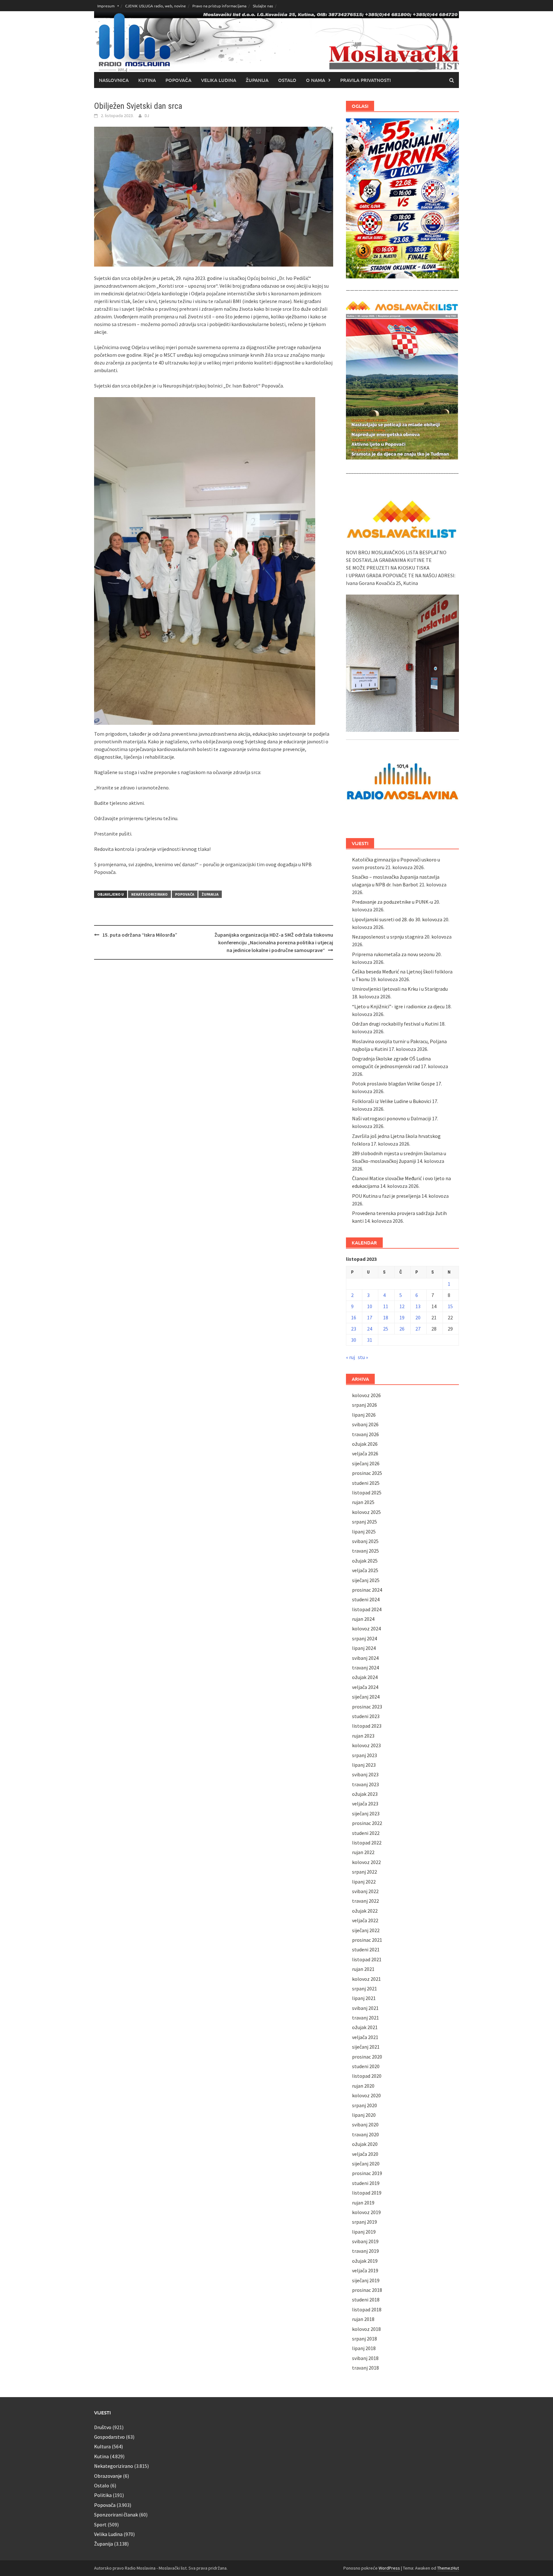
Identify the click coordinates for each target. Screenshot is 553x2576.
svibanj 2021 (365, 2008)
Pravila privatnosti (365, 80)
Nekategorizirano (149, 894)
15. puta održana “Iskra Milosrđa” (140, 935)
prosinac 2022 (367, 1823)
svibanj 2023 (365, 1774)
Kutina (147, 80)
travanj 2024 (365, 1668)
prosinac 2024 (367, 1590)
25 (386, 1329)
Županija (257, 80)
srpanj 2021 (365, 1988)
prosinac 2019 (367, 2173)
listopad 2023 (367, 1726)
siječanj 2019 (366, 2280)
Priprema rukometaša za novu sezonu (393, 954)
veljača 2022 (365, 1920)
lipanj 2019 (364, 2232)
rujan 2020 (363, 2086)
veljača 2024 (365, 1687)
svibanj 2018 (365, 2358)
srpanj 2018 (365, 2339)
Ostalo (287, 80)
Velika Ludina (219, 80)
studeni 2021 (366, 1949)
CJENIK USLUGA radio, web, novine (156, 6)
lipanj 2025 (364, 1532)
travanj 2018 (365, 2368)
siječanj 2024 (366, 1697)
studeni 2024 (366, 1599)
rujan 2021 (363, 1969)
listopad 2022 (367, 1843)
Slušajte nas (263, 6)
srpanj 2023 (365, 1755)
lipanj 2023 (364, 1765)
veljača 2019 (365, 2270)
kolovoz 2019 (366, 2212)
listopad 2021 (367, 1959)
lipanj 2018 (364, 2348)
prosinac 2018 (367, 2290)
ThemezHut (448, 2568)
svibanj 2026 (365, 1424)
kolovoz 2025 (366, 1512)
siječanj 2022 (366, 1930)
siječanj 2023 (366, 1813)
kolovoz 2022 (366, 1862)
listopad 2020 (367, 2076)
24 (370, 1329)
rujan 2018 (363, 2319)
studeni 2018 (366, 2300)
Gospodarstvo (109, 2437)
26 (402, 1329)
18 (386, 1317)
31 (370, 1340)
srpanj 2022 (365, 1872)
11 (386, 1306)
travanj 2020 (365, 2134)
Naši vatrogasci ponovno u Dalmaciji (392, 1118)
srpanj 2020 (365, 2105)
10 (370, 1306)
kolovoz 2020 (366, 2095)
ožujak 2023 (365, 1794)
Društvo (103, 2427)
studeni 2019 (366, 2183)
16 (354, 1317)
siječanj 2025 (366, 1580)
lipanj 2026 (364, 1415)
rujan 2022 (363, 1852)
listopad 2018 (367, 2309)
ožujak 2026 (365, 1444)
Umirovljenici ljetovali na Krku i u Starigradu (400, 989)
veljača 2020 (365, 2154)
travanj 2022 (365, 1901)
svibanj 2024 (365, 1658)
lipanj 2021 (364, 1998)
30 (354, 1340)
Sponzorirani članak (116, 2515)
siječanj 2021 (366, 2047)
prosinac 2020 (367, 2057)
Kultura (102, 2446)
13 (418, 1306)
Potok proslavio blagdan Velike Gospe (393, 1084)
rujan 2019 (363, 2203)
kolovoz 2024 (366, 1628)
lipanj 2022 (364, 1882)
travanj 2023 (365, 1784)
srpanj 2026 (365, 1405)
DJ (147, 116)
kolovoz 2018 (366, 2329)
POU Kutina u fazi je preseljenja (386, 1196)
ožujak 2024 (365, 1677)
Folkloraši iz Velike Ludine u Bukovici (392, 1101)
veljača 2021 (365, 2037)
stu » (363, 1357)
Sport (100, 2524)
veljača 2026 (365, 1453)
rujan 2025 (363, 1502)
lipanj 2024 (364, 1648)
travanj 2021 (365, 2018)
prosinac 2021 (367, 1940)
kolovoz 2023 (366, 1745)
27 (418, 1329)
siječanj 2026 (366, 1463)
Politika (103, 2495)
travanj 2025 (365, 1551)
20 (418, 1317)
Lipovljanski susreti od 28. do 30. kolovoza (397, 919)
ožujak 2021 (365, 2027)
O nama (316, 80)
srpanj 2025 (365, 1522)
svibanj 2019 (365, 2241)
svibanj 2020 (365, 2124)
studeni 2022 (366, 1833)
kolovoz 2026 (366, 1395)
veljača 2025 (365, 1570)
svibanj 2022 (365, 1891)
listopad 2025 (367, 1492)
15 (450, 1306)
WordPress (389, 2568)
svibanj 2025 (365, 1541)
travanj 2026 (365, 1434)
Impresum (106, 6)
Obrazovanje (108, 2476)
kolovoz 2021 (366, 1979)
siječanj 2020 (366, 2164)
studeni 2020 (366, 2066)
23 (354, 1329)
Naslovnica (114, 80)
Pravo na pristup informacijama (219, 6)
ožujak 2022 (365, 1911)
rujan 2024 (363, 1619)
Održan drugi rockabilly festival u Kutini (395, 1024)
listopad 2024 (367, 1609)
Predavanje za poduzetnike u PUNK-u (393, 902)
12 (402, 1306)
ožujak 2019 (365, 2261)
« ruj (350, 1357)
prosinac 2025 (367, 1473)
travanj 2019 (365, 2251)
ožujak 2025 (365, 1561)
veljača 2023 (365, 1804)
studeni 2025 (366, 1483)
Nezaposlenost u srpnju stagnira (388, 937)
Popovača (178, 80)
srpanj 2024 (365, 1638)
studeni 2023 (366, 1716)
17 (370, 1317)
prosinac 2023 (367, 1707)
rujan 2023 (363, 1736)
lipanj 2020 (364, 2115)
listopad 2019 (367, 2193)
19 (402, 1317)
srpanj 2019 (365, 2222)
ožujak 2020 (365, 2144)
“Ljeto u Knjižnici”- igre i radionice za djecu (398, 1006)
